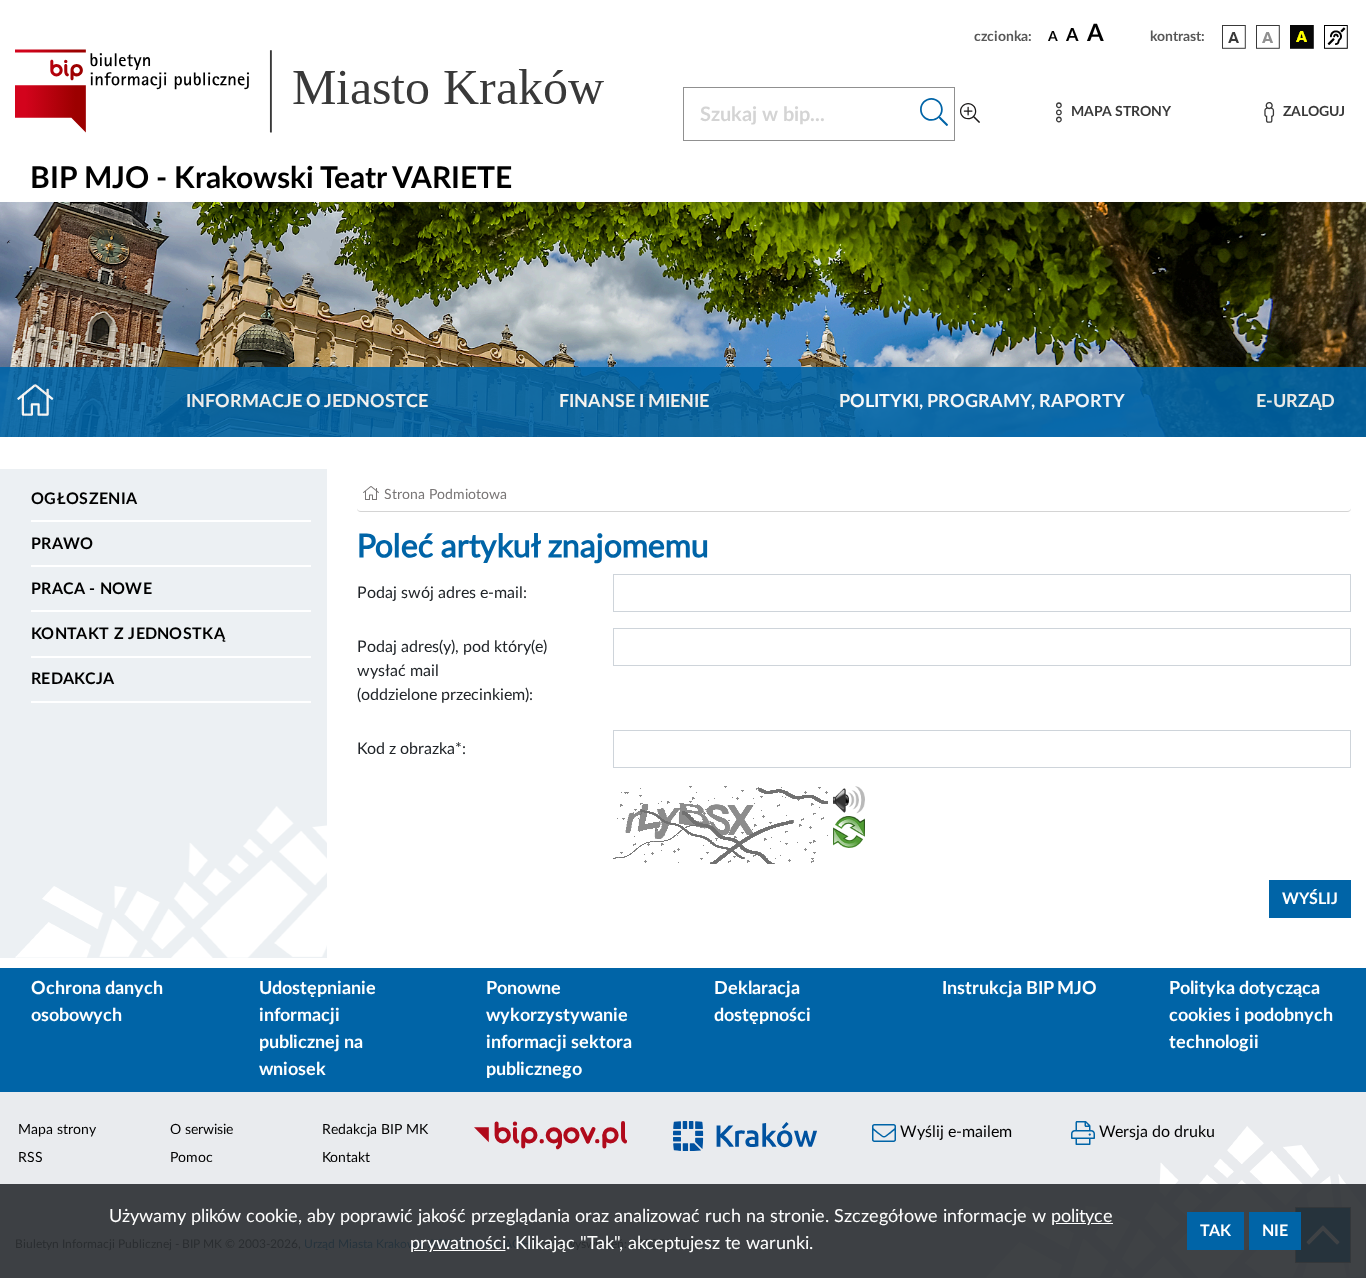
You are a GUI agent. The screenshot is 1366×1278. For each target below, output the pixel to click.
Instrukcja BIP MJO (1019, 989)
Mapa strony (57, 1130)
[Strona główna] (43, 402)
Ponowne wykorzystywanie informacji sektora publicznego (559, 1029)
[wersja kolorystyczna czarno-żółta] (1302, 37)
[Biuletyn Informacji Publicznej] (554, 1147)
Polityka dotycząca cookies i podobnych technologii (1251, 1016)
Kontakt (346, 1158)
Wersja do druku (1155, 1132)
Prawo (62, 544)
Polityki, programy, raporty (982, 402)
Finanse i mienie (634, 402)
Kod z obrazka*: (411, 749)
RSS (30, 1158)
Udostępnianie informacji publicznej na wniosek (317, 1029)
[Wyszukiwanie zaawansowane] (970, 114)
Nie (1275, 1231)
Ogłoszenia (84, 499)
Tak (1215, 1231)
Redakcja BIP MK (375, 1130)
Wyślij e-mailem (954, 1132)
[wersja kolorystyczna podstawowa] (1234, 37)
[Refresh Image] (849, 836)
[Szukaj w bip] (934, 114)
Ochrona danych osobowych (97, 1002)
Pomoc (191, 1158)
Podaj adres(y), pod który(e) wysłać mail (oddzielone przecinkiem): (452, 671)
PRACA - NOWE (91, 589)
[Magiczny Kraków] (754, 1147)
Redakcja (73, 679)
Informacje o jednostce (307, 402)
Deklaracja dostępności (762, 1002)
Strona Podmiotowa (445, 495)
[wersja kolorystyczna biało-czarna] (1268, 37)
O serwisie (201, 1130)
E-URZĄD (1295, 402)
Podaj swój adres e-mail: (442, 593)
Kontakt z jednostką (128, 634)
